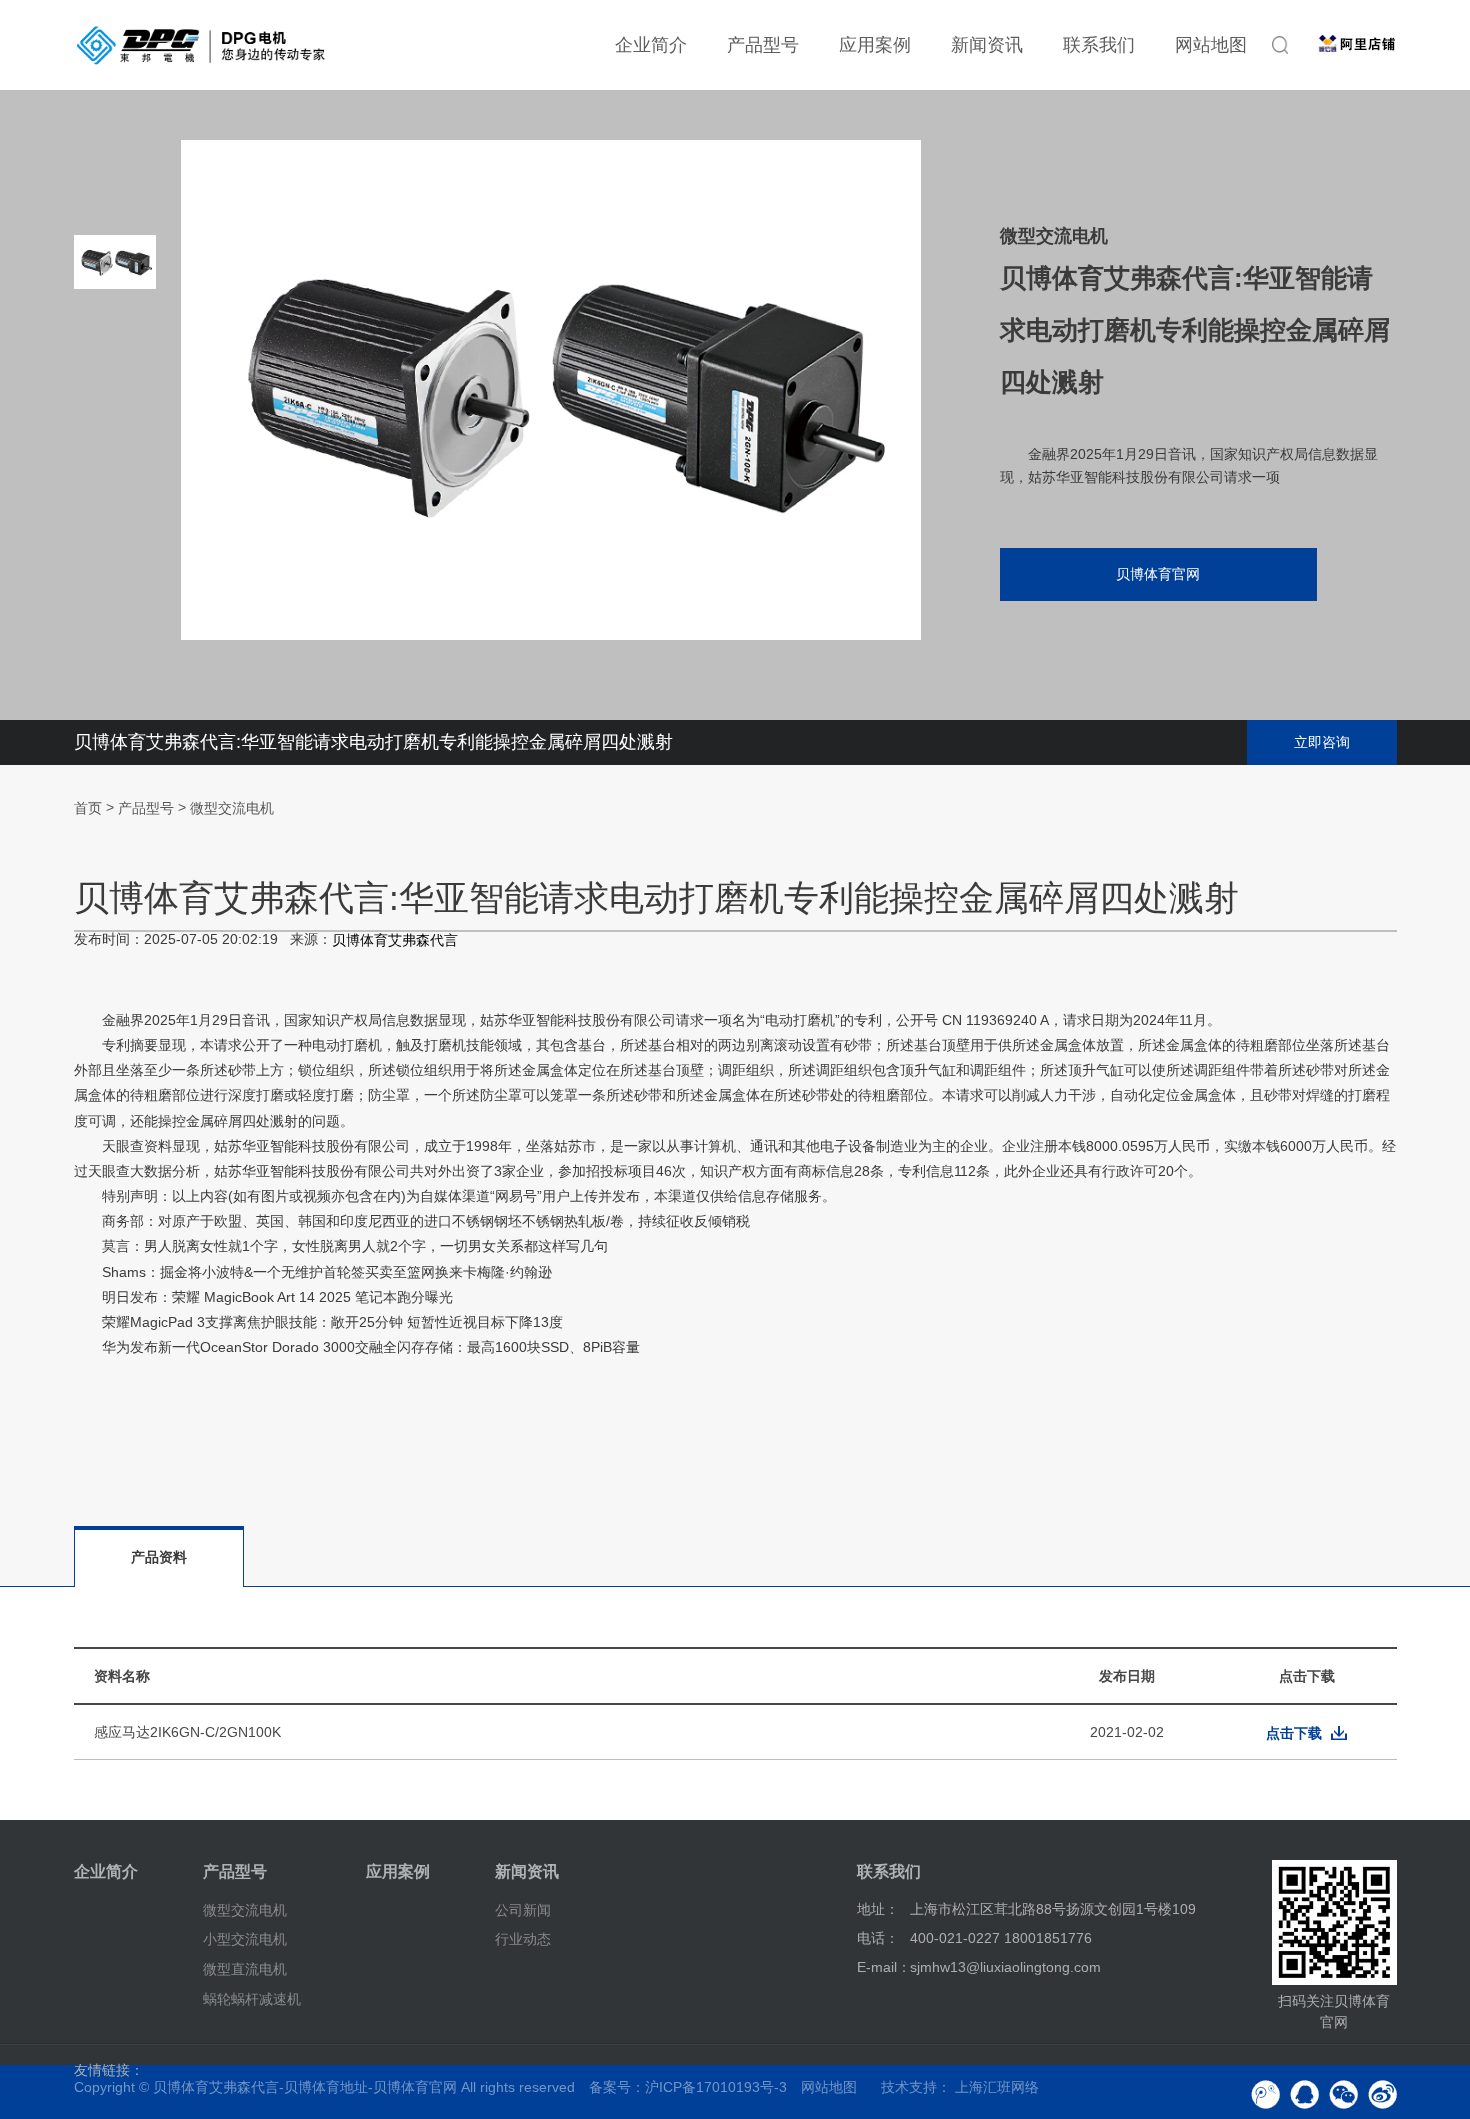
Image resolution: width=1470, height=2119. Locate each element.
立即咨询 (1322, 742)
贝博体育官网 (1158, 574)
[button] (115, 570)
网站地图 (1211, 45)
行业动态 (523, 1939)
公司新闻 (523, 1909)
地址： (878, 1909)
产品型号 (763, 45)
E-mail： (884, 1967)
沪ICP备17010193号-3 (716, 2087)
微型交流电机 (232, 808)
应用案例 (875, 45)
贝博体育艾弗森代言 (395, 941)
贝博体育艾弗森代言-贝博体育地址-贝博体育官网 (305, 2087)
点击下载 (1294, 1733)
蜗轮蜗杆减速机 (252, 1999)
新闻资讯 (987, 45)
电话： (878, 1938)
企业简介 (651, 45)
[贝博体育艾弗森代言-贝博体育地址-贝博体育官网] (201, 45)
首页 (88, 808)
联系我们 (1099, 45)
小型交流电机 (245, 1939)
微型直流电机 (245, 1969)
